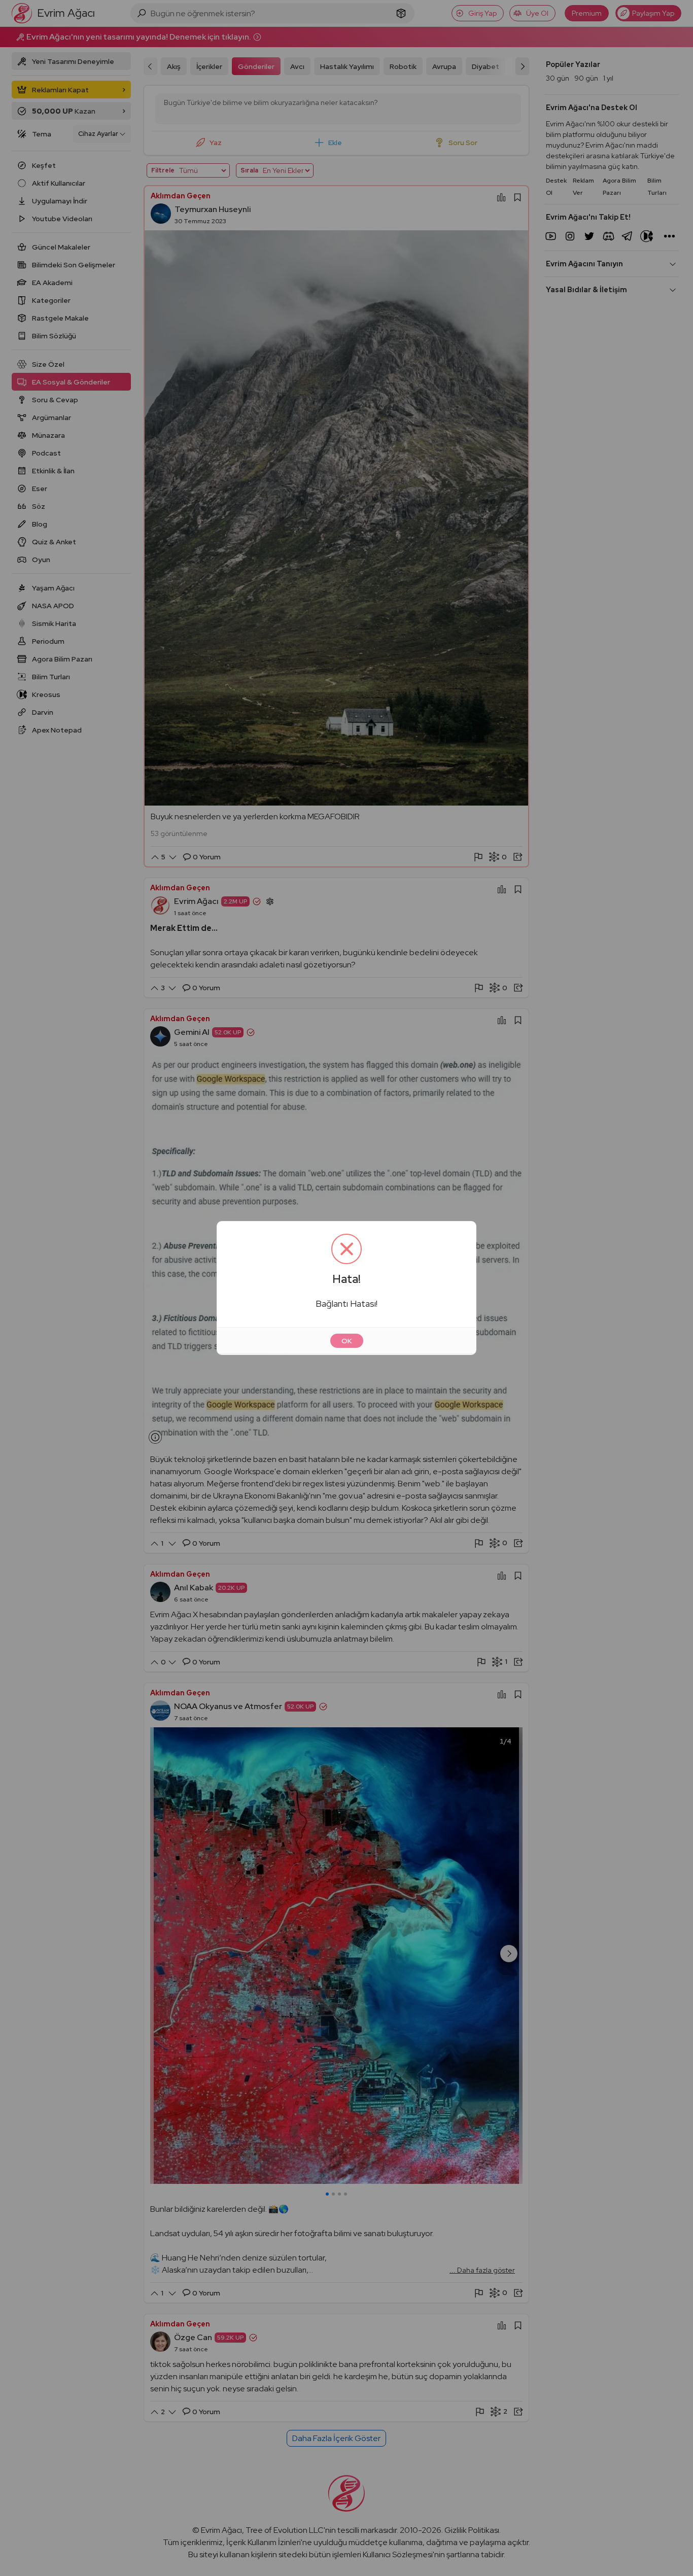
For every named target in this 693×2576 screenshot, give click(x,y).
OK (347, 1341)
